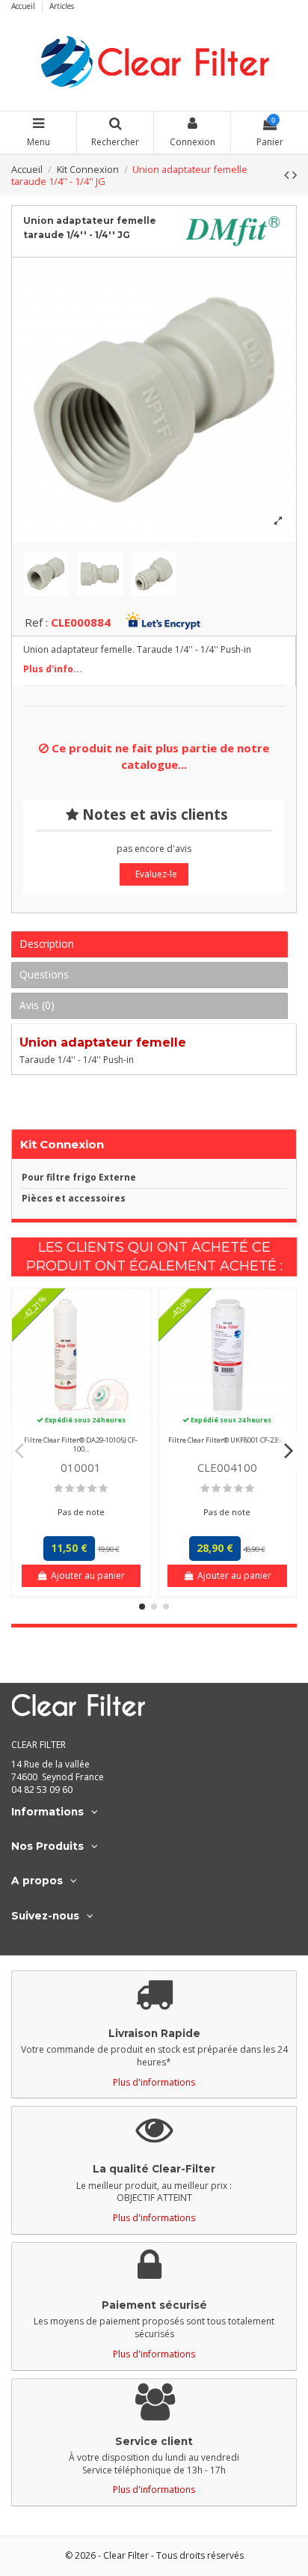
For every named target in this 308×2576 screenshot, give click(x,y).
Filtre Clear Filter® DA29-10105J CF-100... (81, 1444)
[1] (58, 1489)
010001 (81, 1467)
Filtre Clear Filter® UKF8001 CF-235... (227, 1440)
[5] (103, 1489)
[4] (92, 1489)
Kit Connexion (62, 1144)
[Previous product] (288, 174)
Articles (62, 6)
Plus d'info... (53, 669)
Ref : (36, 622)
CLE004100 (227, 1467)
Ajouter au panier (88, 1575)
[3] (81, 1489)
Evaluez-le (156, 874)
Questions (44, 974)
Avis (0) (37, 1005)
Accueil (24, 6)
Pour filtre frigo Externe (79, 1178)
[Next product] (295, 174)
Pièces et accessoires (74, 1199)
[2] (70, 1489)
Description (47, 944)
